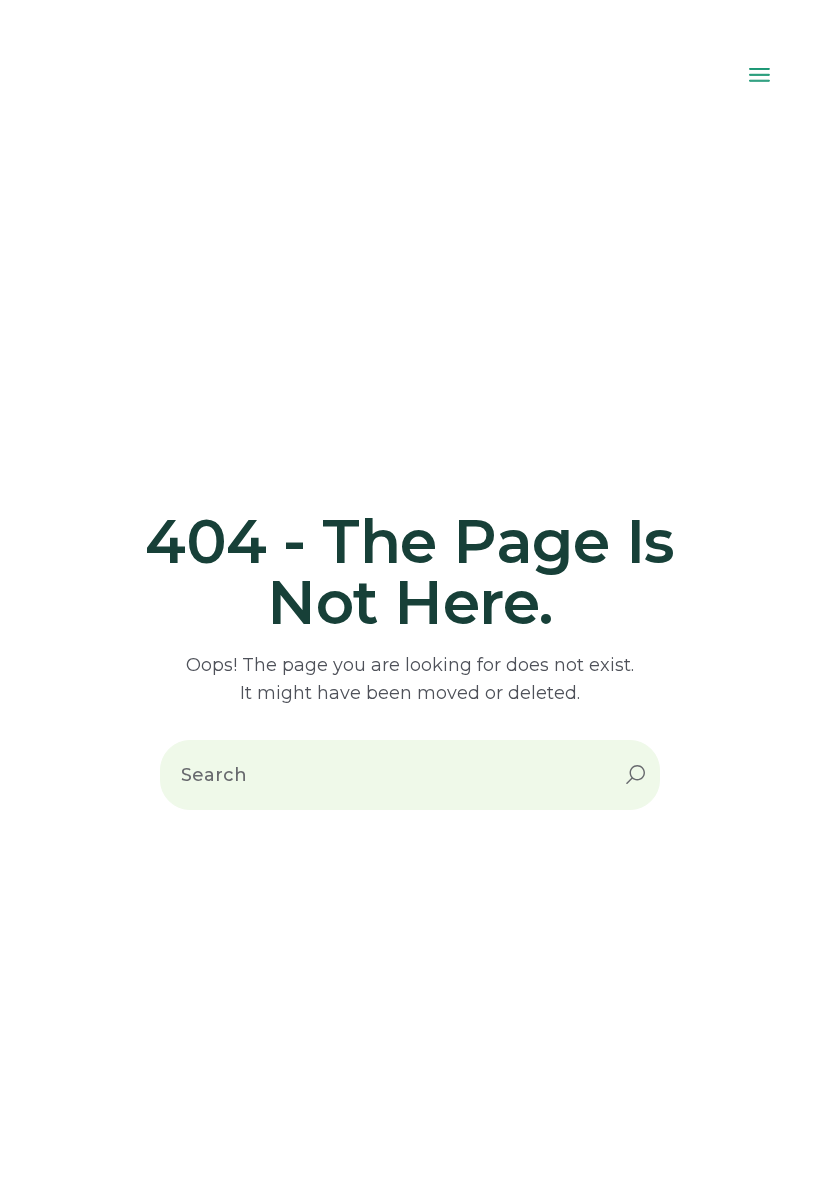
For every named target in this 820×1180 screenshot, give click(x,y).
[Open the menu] (759, 75)
